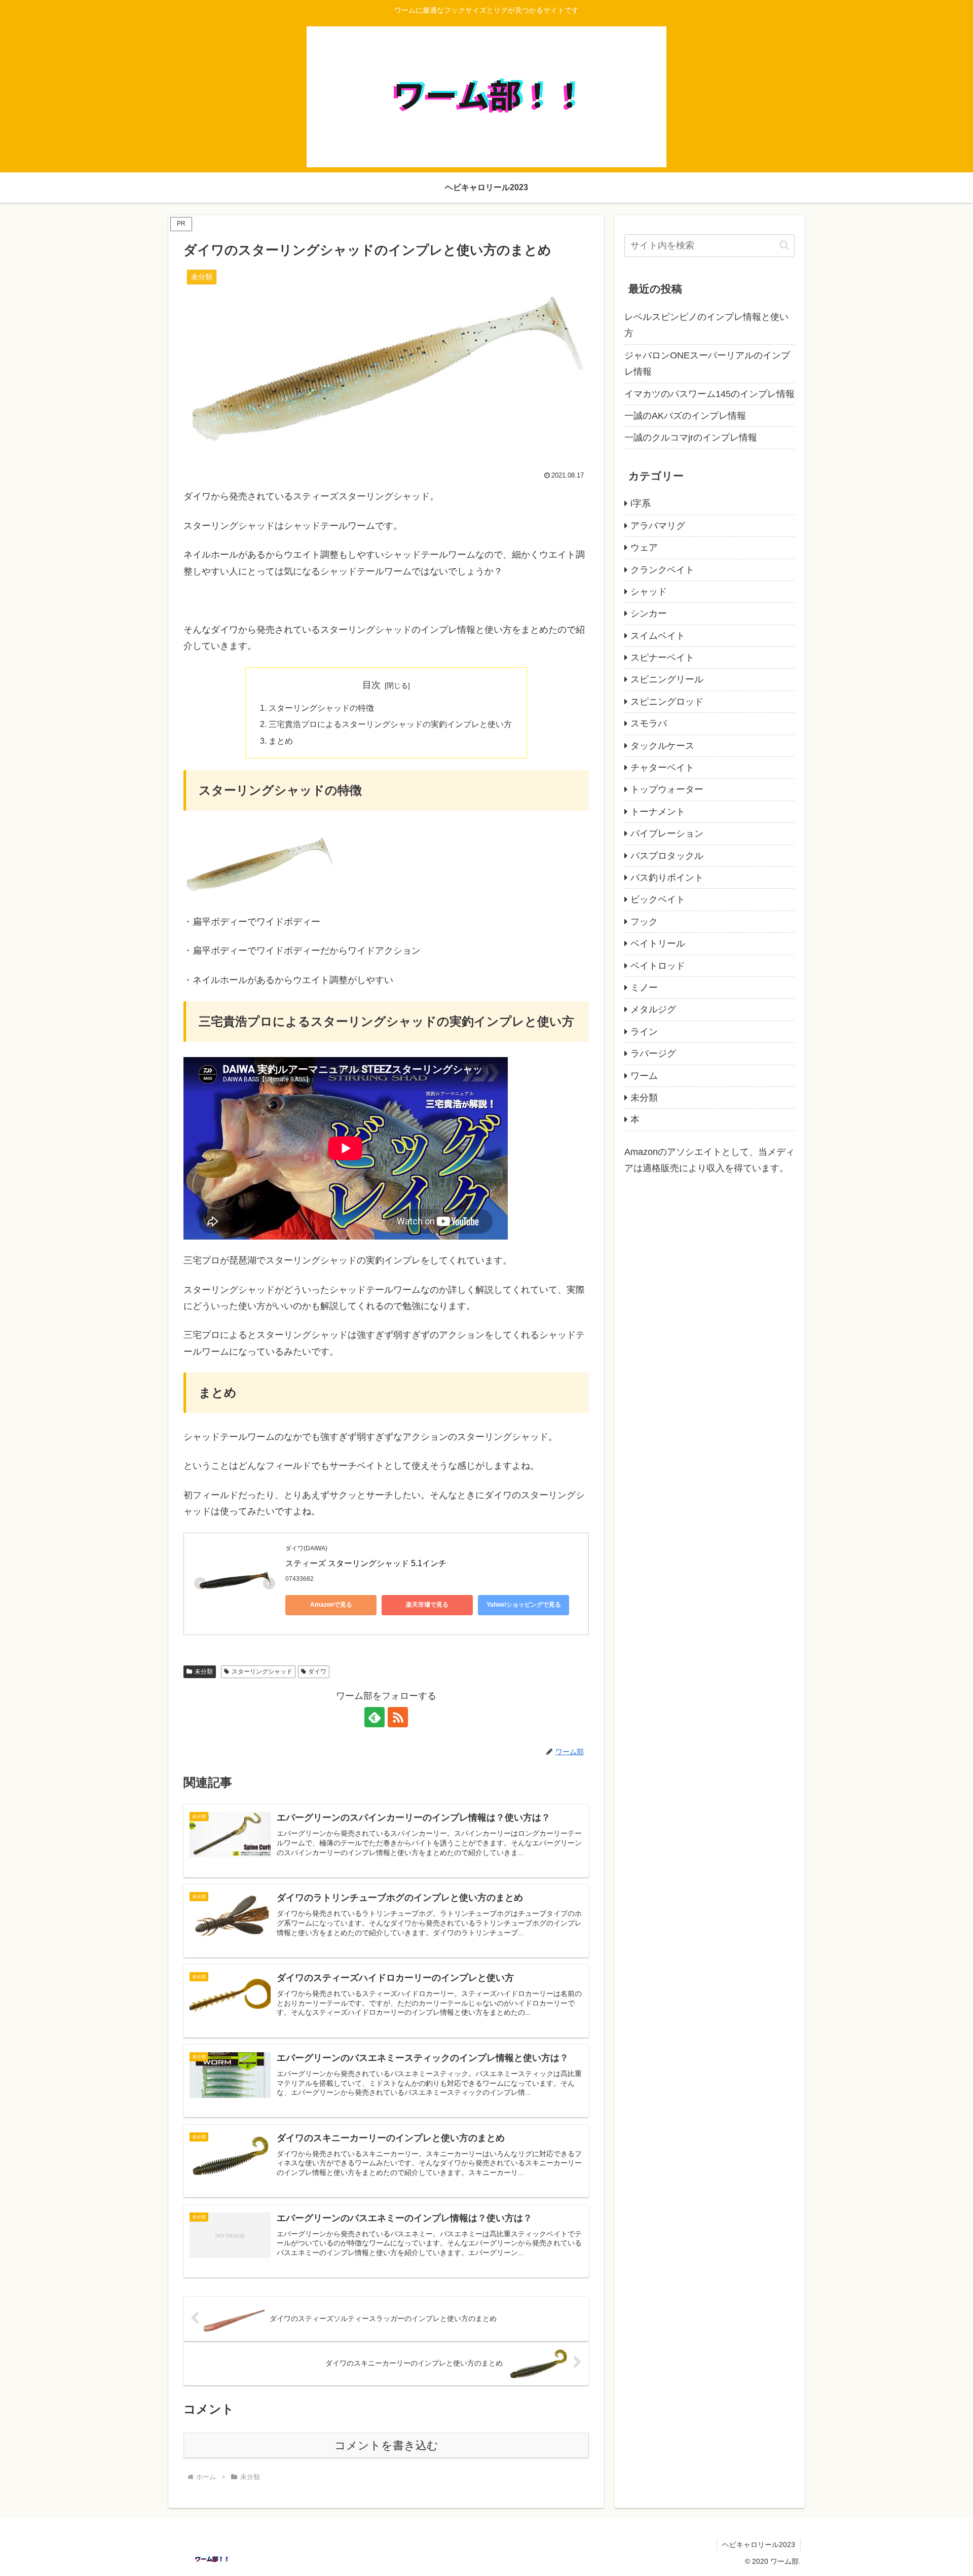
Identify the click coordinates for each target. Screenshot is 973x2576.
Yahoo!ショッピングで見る (524, 1605)
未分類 (204, 1672)
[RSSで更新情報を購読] (398, 1717)
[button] (784, 245)
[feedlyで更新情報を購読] (375, 1717)
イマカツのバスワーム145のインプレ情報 (709, 394)
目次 (371, 685)
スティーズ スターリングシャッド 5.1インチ (366, 1563)
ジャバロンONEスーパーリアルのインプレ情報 (707, 364)
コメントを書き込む (386, 2445)
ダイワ (317, 1672)
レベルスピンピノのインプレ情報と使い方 (706, 325)
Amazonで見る (331, 1605)
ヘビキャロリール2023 (759, 2545)
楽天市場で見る (427, 1605)
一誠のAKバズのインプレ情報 (685, 416)
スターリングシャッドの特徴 (321, 708)
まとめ (281, 741)
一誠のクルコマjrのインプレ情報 (691, 438)
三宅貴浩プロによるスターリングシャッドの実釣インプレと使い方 (390, 724)
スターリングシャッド (262, 1672)
